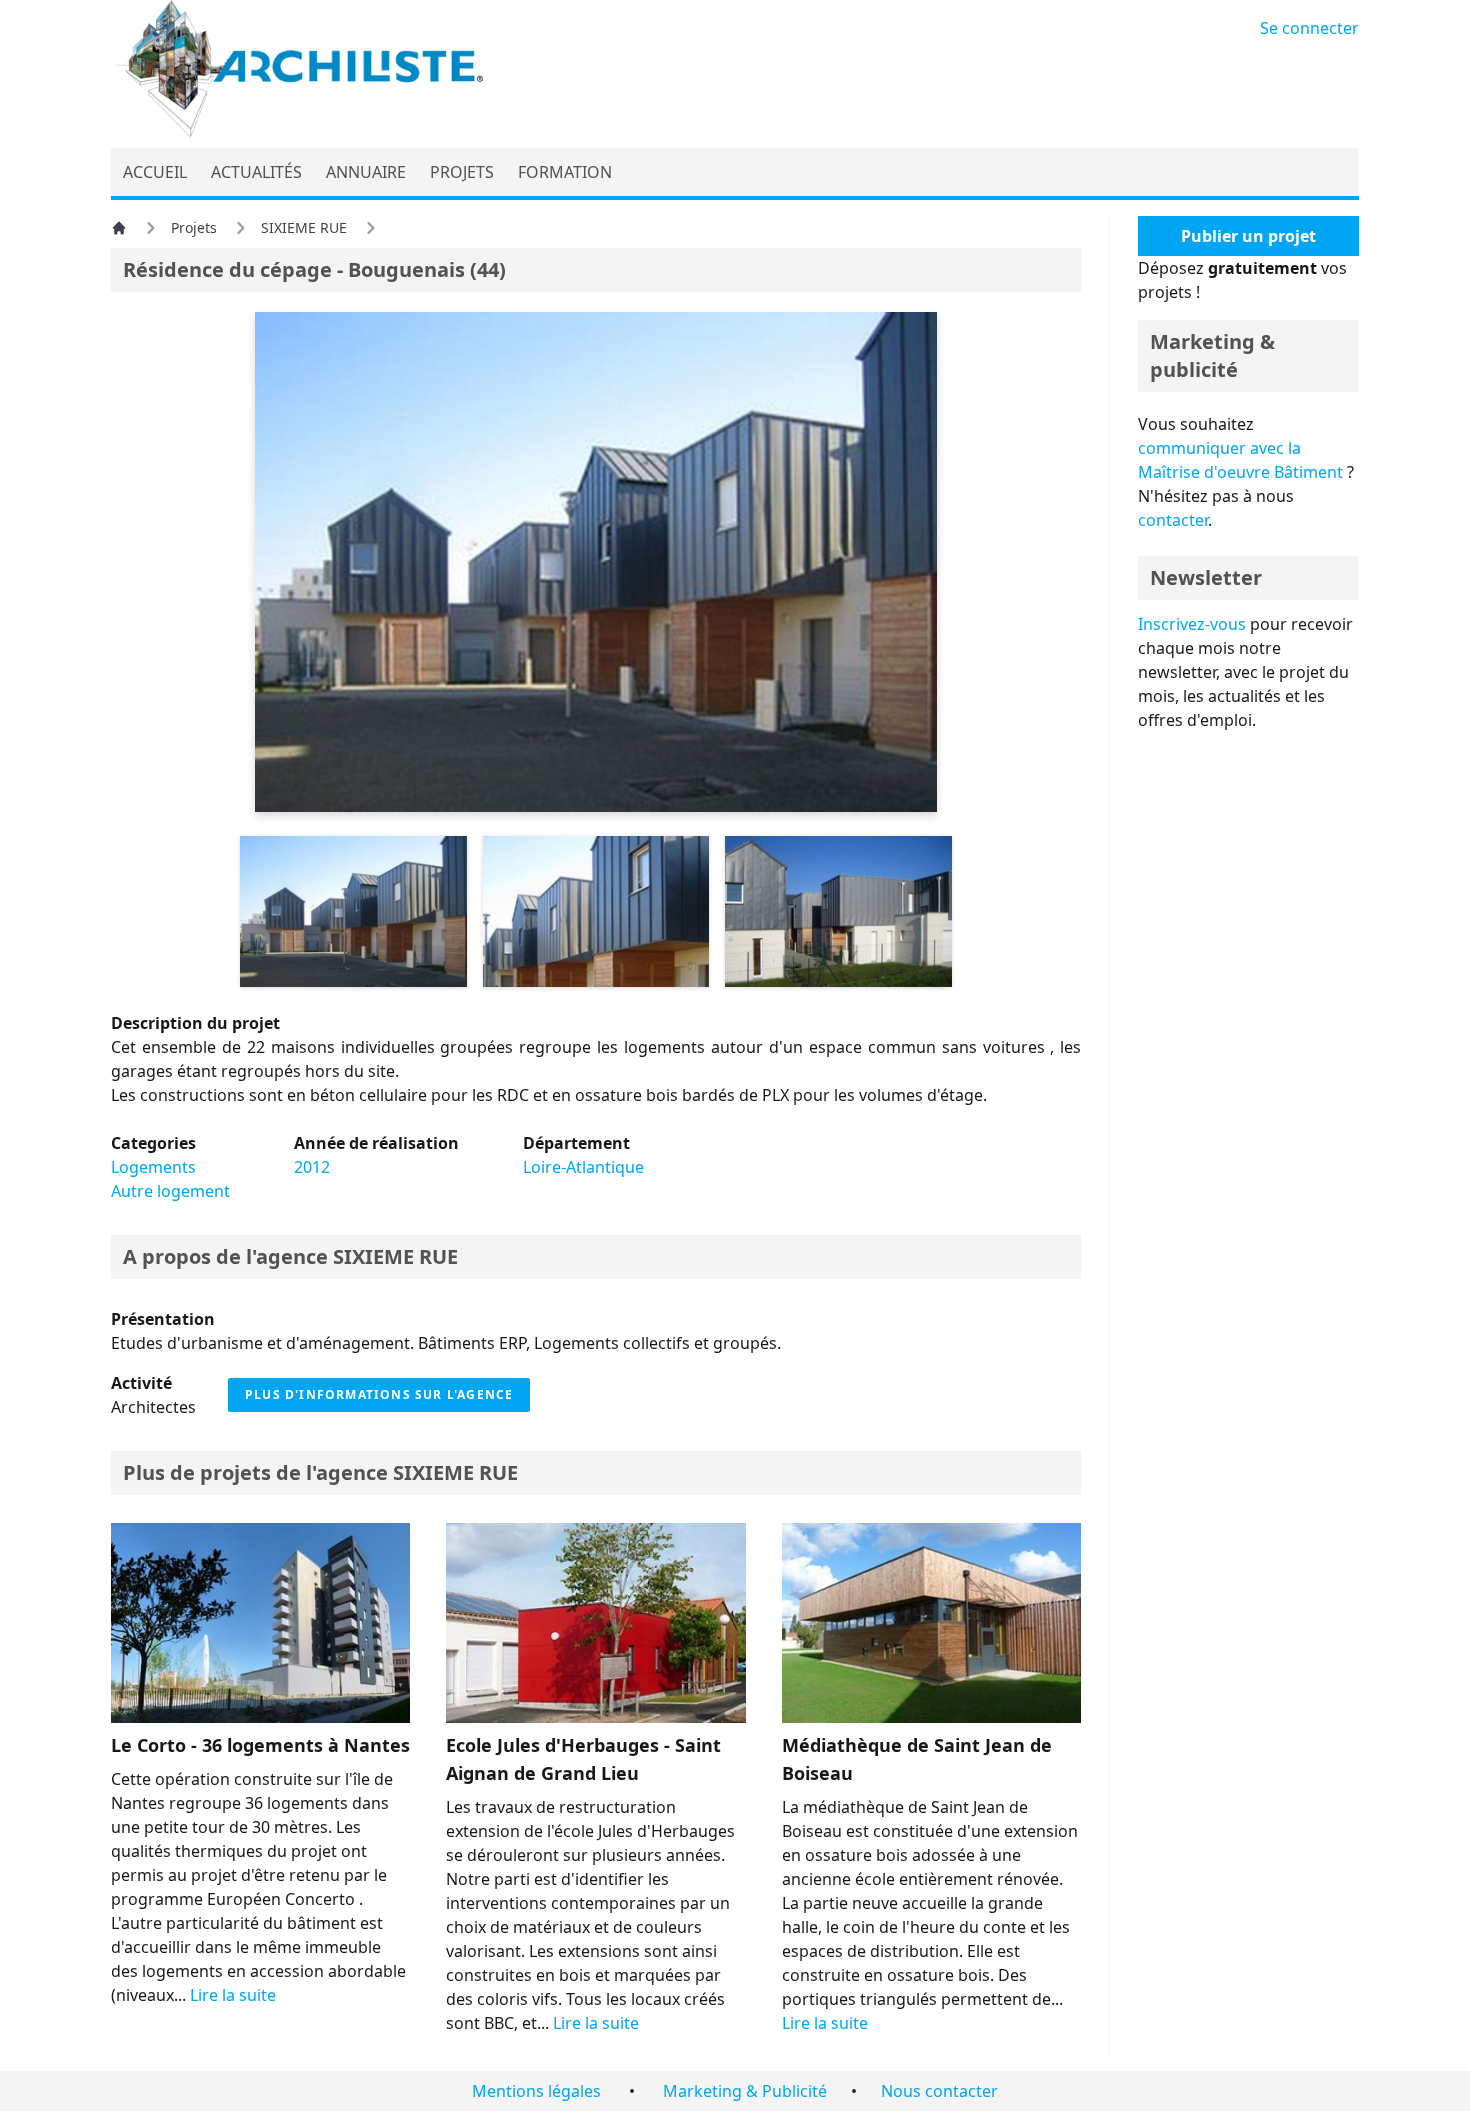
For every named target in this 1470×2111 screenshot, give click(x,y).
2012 (312, 1167)
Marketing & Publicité (745, 2091)
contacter (1173, 520)
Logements (153, 1167)
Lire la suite (233, 1995)
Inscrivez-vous (1192, 624)
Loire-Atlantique (583, 1167)
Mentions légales (536, 2091)
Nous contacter (939, 2091)
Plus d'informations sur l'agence (379, 1394)
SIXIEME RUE (304, 227)
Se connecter (1309, 28)
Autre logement (170, 1191)
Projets (194, 227)
